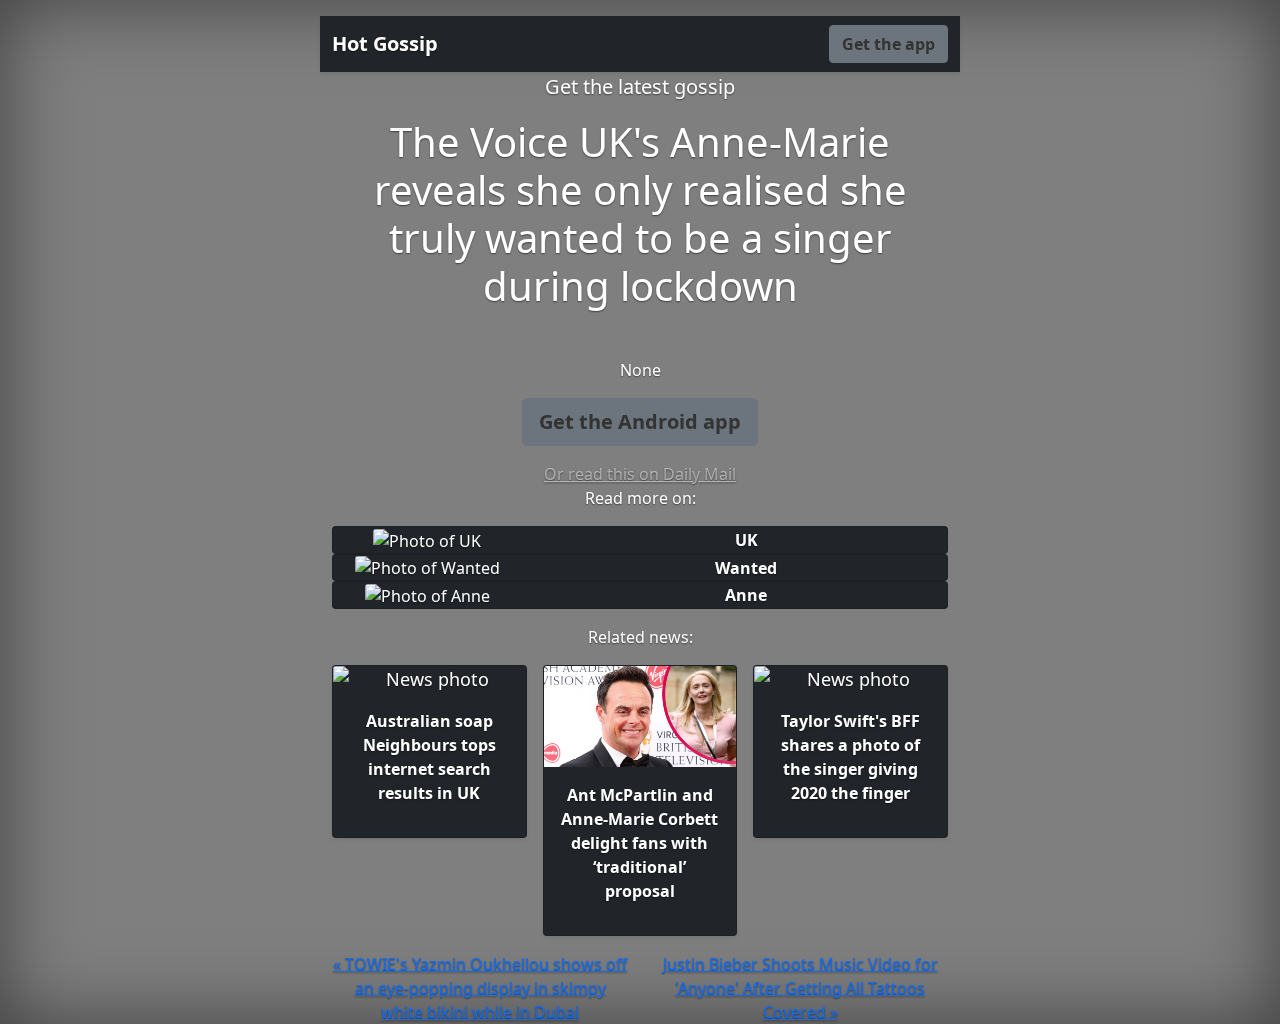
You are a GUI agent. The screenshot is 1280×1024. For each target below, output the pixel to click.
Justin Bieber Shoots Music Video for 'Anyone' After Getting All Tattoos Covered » (800, 988)
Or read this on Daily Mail (640, 474)
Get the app (888, 44)
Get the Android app (640, 421)
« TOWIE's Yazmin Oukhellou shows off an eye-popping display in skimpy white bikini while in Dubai (480, 988)
